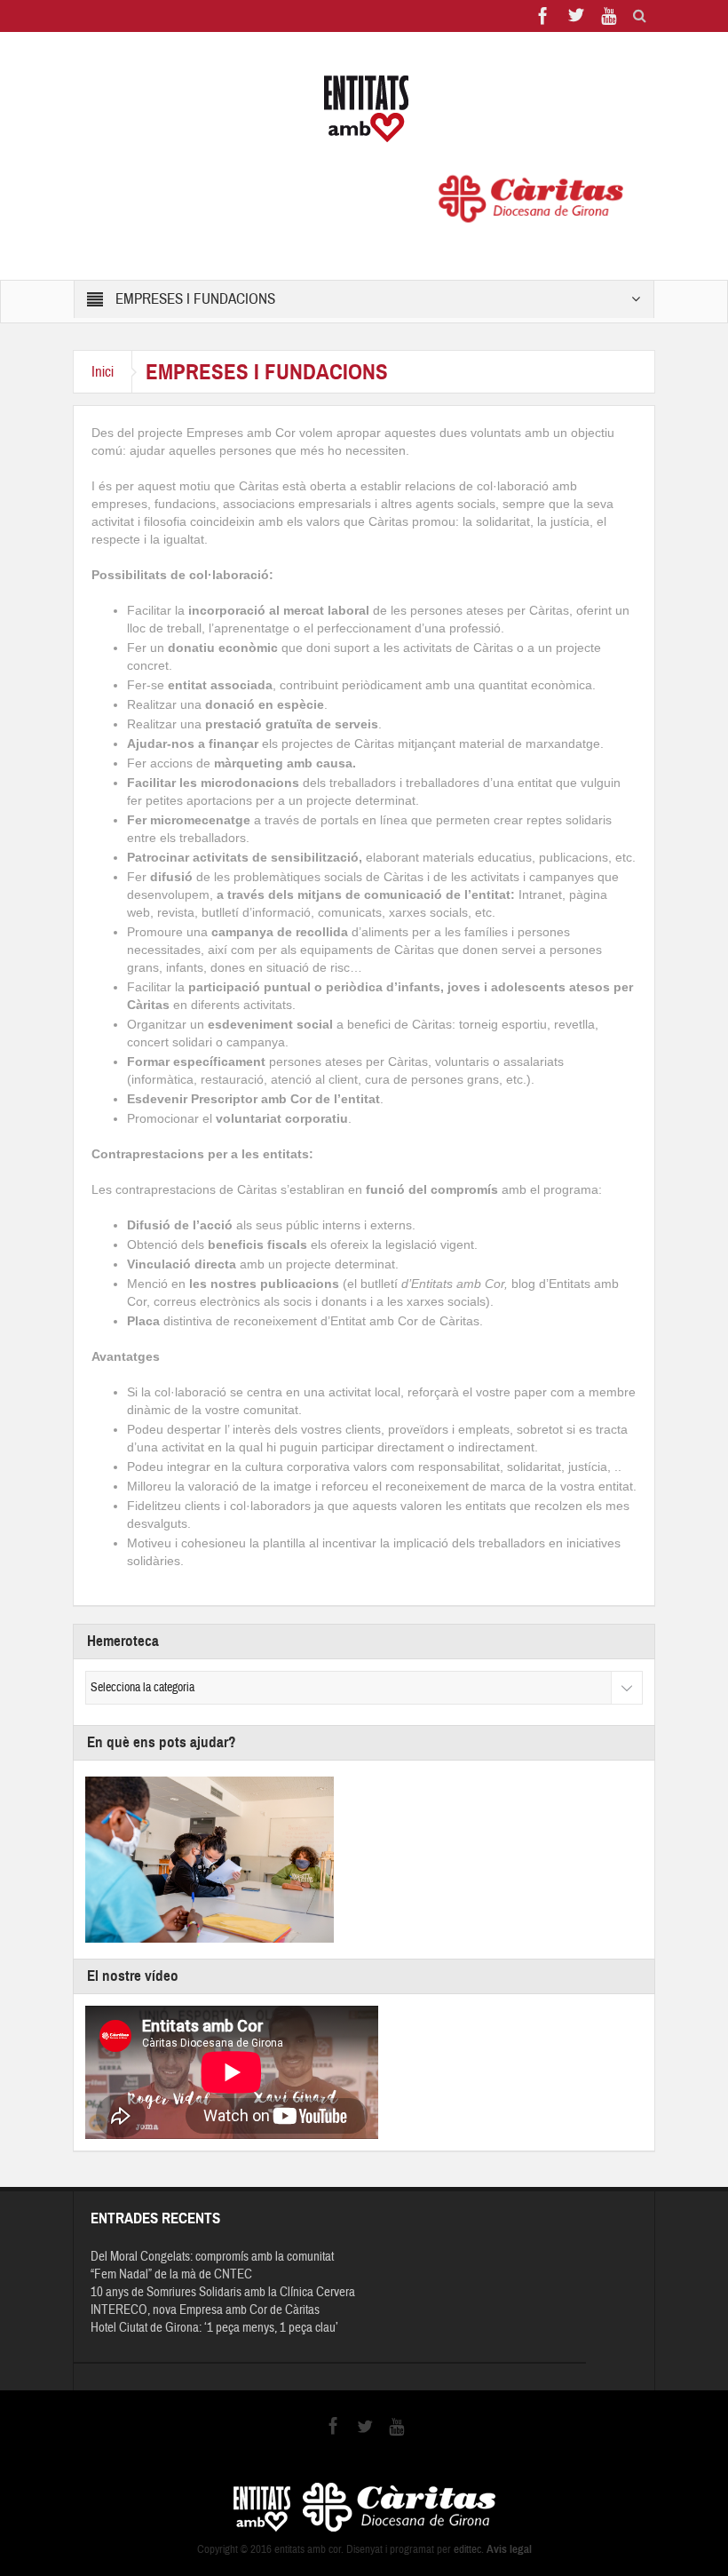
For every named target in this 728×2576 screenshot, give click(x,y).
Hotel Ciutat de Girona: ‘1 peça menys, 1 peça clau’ (214, 2328)
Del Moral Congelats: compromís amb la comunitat (212, 2257)
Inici (103, 372)
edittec (467, 2549)
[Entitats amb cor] (364, 109)
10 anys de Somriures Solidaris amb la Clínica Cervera (223, 2292)
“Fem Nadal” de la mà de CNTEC (171, 2274)
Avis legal (509, 2549)
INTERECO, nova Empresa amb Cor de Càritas (205, 2310)
